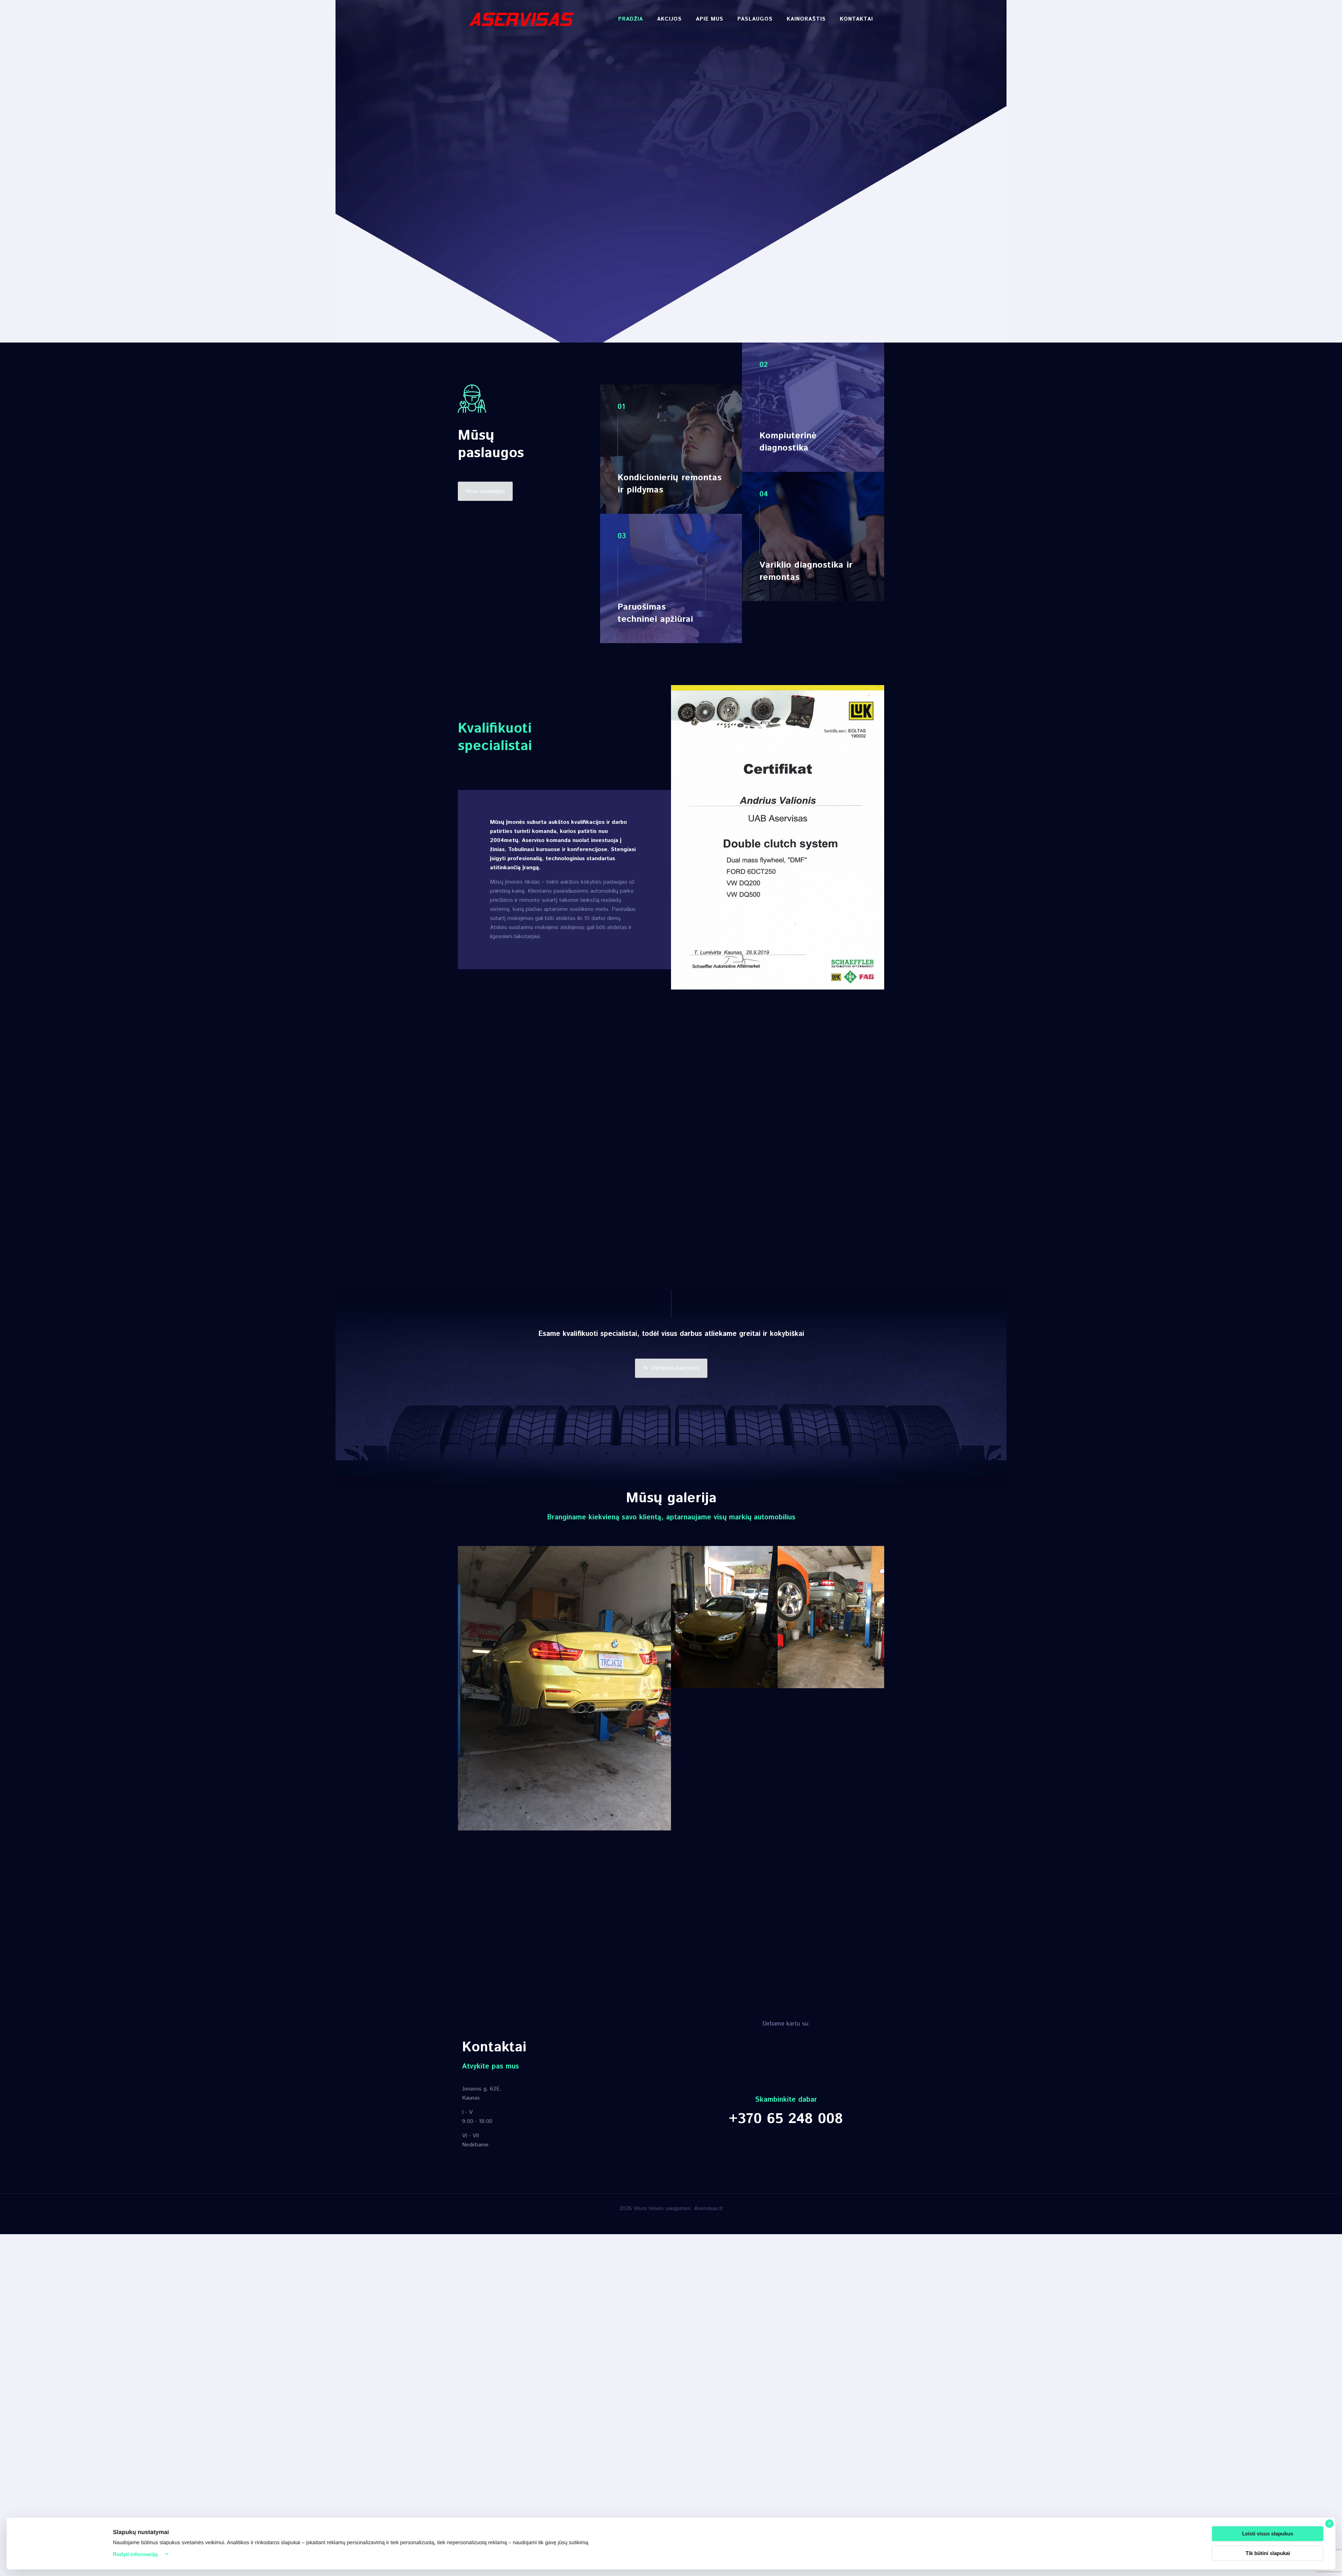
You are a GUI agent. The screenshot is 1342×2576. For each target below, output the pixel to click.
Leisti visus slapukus (1268, 2534)
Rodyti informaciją (135, 2554)
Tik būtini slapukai (1268, 2553)
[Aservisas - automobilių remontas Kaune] (521, 19)
